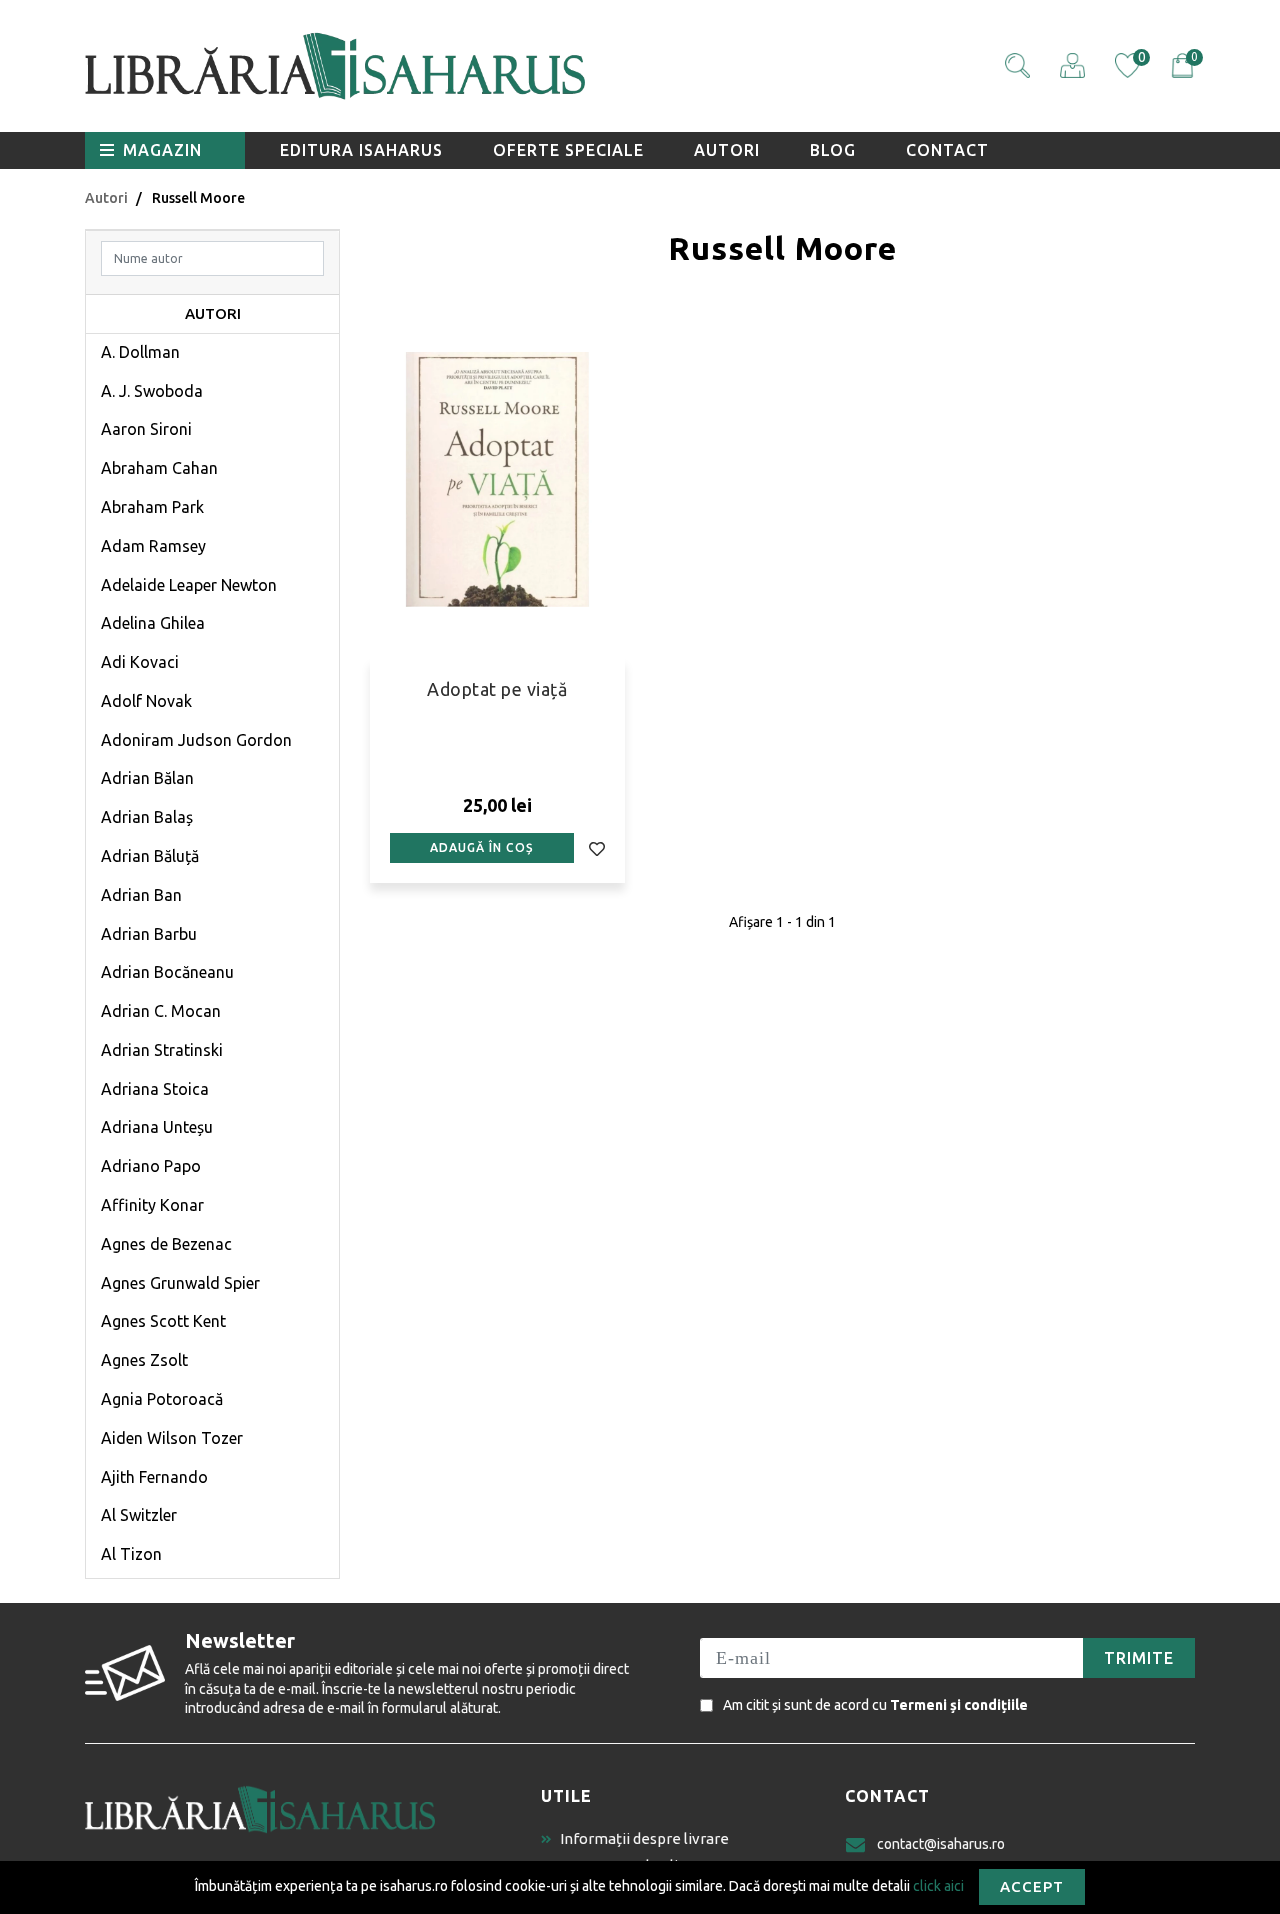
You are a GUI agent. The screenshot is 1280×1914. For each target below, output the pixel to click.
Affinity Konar (152, 1205)
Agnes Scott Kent (163, 1321)
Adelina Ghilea (153, 623)
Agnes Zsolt (144, 1360)
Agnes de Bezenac (166, 1244)
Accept (1032, 1886)
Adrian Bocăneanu (167, 972)
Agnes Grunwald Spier (180, 1283)
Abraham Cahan (159, 468)
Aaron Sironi (146, 429)
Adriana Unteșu (157, 1127)
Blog (833, 150)
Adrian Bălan (147, 778)
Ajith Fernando (154, 1477)
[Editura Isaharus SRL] (450, 66)
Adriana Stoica (155, 1089)
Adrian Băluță (150, 856)
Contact (947, 150)
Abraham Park (152, 507)
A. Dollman (140, 352)
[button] (1017, 65)
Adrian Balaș (147, 817)
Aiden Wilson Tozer (172, 1438)
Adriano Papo (151, 1166)
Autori (727, 150)
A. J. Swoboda (152, 391)
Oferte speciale (568, 150)
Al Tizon (131, 1554)
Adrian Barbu (149, 934)
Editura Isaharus (361, 150)
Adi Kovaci (140, 662)
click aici (938, 1885)
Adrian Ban (141, 895)
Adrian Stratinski (162, 1050)
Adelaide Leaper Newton (189, 585)
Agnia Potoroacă (162, 1399)
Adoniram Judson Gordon (196, 740)
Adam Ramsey (153, 546)
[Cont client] (1072, 65)
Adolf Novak (146, 701)
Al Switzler (139, 1515)
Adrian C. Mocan (161, 1011)
